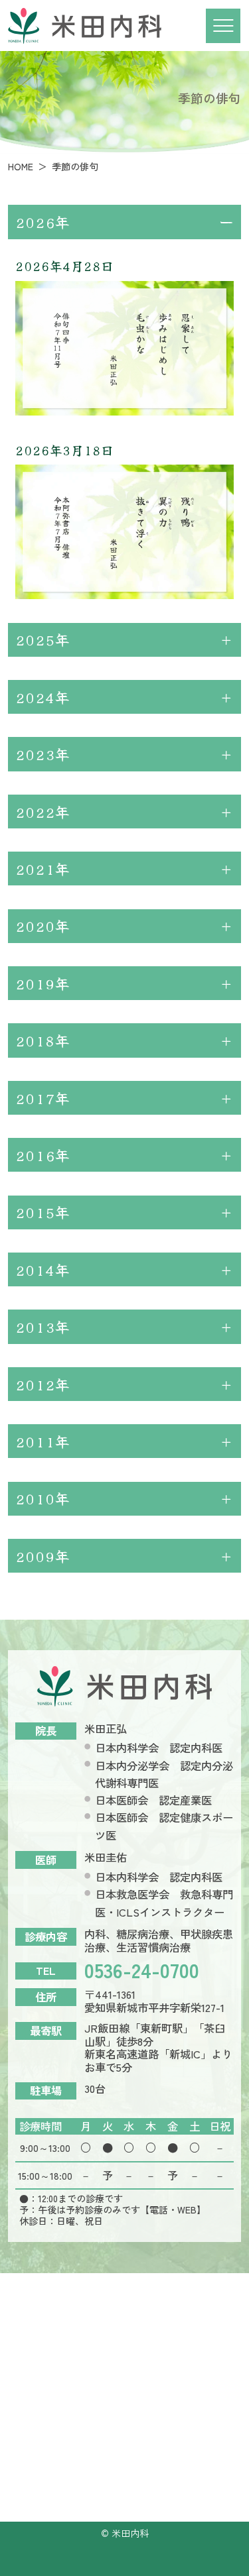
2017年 (42, 1098)
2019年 (42, 983)
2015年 (42, 1212)
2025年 (42, 639)
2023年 (42, 754)
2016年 (42, 1155)
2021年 (42, 868)
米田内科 (130, 2533)
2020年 (42, 925)
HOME (21, 166)
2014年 (42, 1269)
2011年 (42, 1441)
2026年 (42, 222)
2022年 (42, 812)
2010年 (42, 1498)
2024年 (42, 697)
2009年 (42, 1556)
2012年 (42, 1384)
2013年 (42, 1326)
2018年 (42, 1040)
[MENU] (223, 26)
